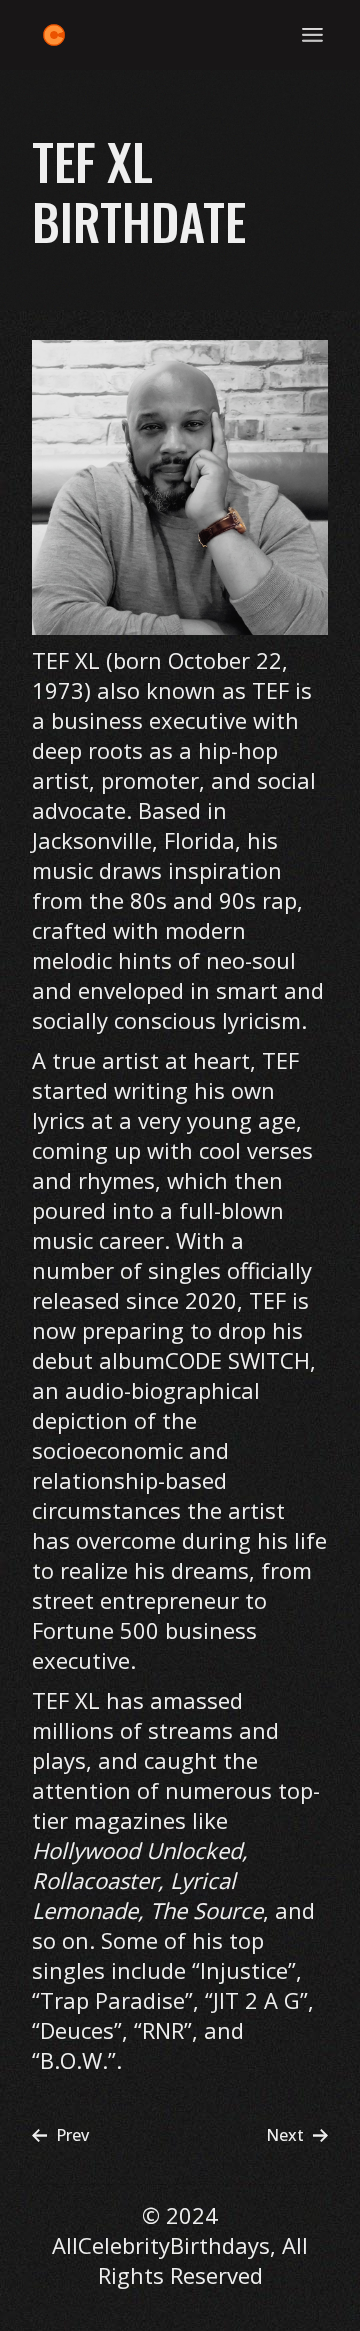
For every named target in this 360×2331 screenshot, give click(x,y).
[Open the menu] (312, 35)
